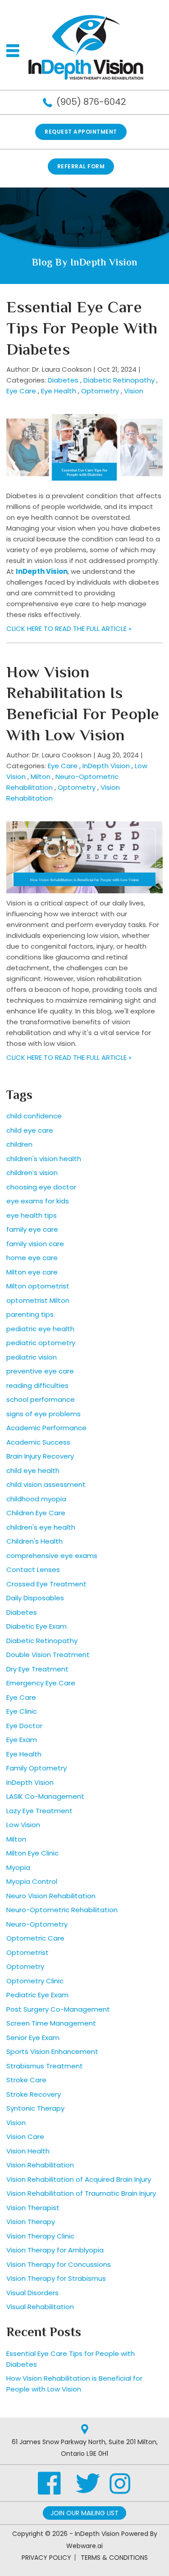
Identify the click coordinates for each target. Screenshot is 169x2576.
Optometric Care (35, 1938)
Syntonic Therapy (35, 2108)
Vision (134, 391)
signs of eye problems (43, 1414)
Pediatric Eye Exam (37, 1995)
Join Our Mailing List (84, 2513)
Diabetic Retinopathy (119, 380)
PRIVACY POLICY (46, 2558)
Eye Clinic (22, 1711)
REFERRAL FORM (81, 166)
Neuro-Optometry (37, 1924)
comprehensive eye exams (52, 1556)
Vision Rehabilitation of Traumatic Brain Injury (81, 2193)
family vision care (35, 1244)
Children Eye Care (36, 1513)
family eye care (32, 1229)
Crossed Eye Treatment (46, 1584)
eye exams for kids (38, 1201)
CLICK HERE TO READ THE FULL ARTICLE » (69, 628)
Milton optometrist (38, 1286)
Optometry (100, 391)
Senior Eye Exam (33, 2038)
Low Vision (23, 1825)
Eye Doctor (24, 1726)
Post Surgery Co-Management (58, 2009)
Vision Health (28, 2151)
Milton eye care (32, 1272)
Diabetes (63, 380)
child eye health (33, 1470)
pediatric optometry (41, 1343)
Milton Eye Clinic (32, 1853)
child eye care (30, 1130)
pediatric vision (32, 1357)
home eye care (32, 1258)
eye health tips (32, 1215)
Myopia (18, 1867)
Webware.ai (84, 2546)
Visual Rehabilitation (40, 2307)
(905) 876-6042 (91, 102)
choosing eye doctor (41, 1187)
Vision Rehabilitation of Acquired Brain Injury (79, 2179)
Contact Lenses (33, 1569)
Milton (41, 777)
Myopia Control (32, 1881)
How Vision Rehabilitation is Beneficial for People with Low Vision (83, 705)
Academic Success (38, 1442)
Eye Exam (22, 1740)
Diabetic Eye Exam (37, 1626)
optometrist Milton (38, 1300)
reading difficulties (37, 1385)
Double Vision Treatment (48, 1655)
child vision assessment (46, 1484)
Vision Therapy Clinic (40, 2236)
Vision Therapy (31, 2222)
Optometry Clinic (35, 1981)
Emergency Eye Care (41, 1683)
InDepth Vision (42, 571)
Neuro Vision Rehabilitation (51, 1896)
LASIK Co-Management (45, 1796)
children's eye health (41, 1527)
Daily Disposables (35, 1598)
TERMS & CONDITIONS (114, 2558)
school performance (41, 1399)
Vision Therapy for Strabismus (56, 2278)
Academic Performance (46, 1428)
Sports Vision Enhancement (52, 2051)
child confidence (34, 1116)
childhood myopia (36, 1499)
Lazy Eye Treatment (39, 1811)
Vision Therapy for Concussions (59, 2264)
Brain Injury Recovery (40, 1456)
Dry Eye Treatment (37, 1669)
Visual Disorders (32, 2293)
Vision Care (25, 2137)
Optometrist (27, 1952)
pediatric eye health (40, 1329)
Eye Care (21, 391)
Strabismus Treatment (45, 2066)
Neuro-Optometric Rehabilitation (62, 1910)
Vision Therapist (33, 2208)
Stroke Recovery (34, 2094)
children (19, 1144)
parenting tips (30, 1314)
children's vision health (44, 1159)
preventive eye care (40, 1371)
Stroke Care (26, 2080)
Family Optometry (37, 1768)
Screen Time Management (51, 2023)
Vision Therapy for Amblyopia (55, 2250)
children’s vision (32, 1173)
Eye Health (59, 391)
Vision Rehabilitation (40, 2165)
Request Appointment (81, 132)
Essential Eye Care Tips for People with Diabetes (82, 330)
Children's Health (34, 1541)
